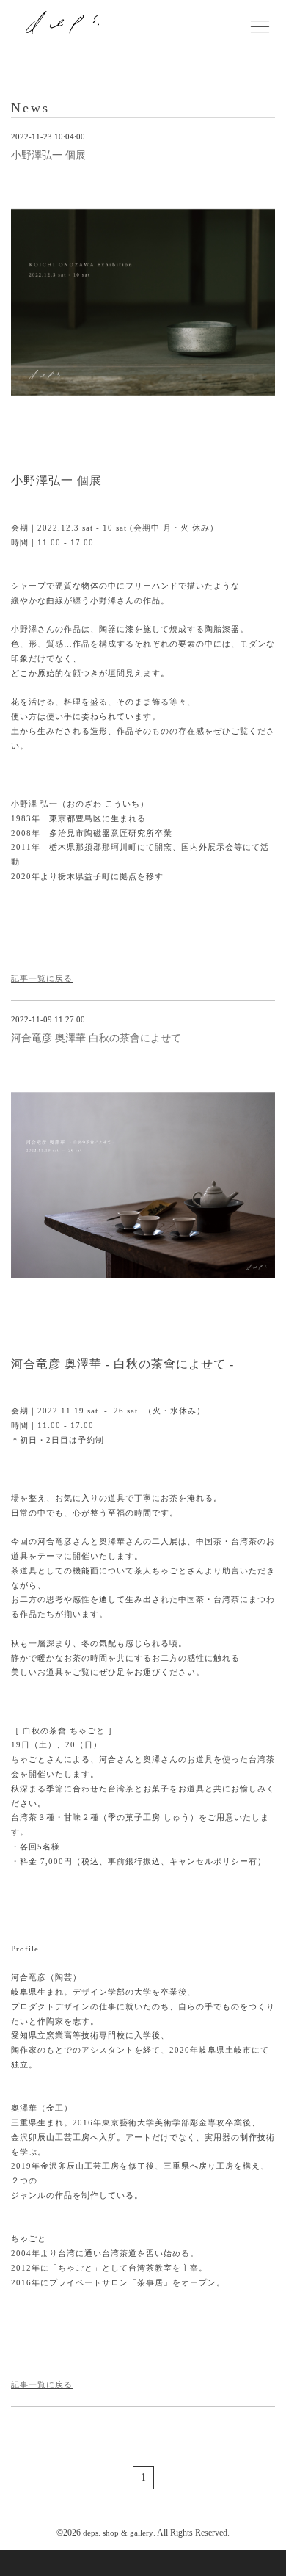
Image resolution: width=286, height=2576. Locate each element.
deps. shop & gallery (118, 2533)
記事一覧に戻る (42, 978)
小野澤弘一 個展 (48, 155)
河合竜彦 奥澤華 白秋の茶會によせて (96, 1038)
